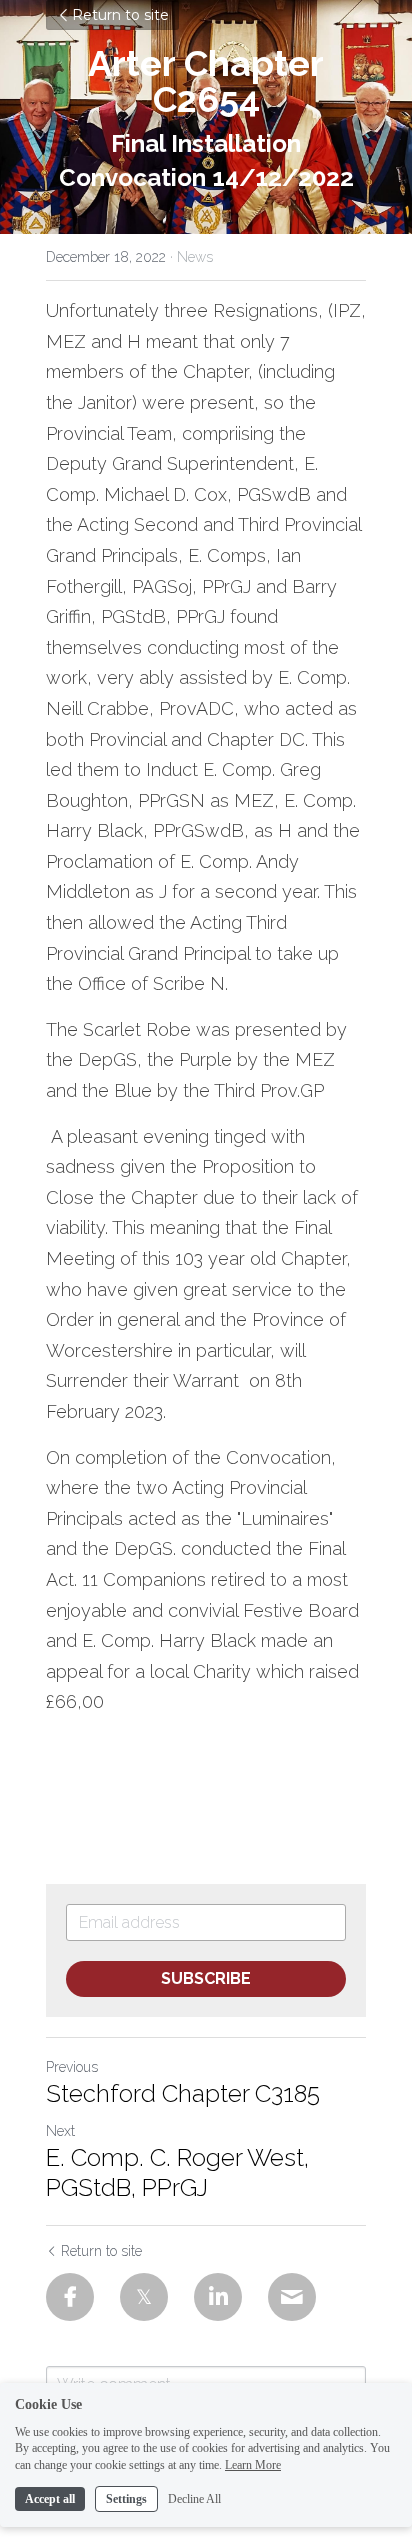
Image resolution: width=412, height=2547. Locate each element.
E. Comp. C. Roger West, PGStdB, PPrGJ (177, 2172)
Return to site (120, 15)
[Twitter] (144, 2297)
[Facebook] (70, 2297)
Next (60, 2131)
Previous (72, 2067)
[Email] (292, 2297)
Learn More (253, 2465)
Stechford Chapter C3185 (183, 2093)
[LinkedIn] (218, 2297)
